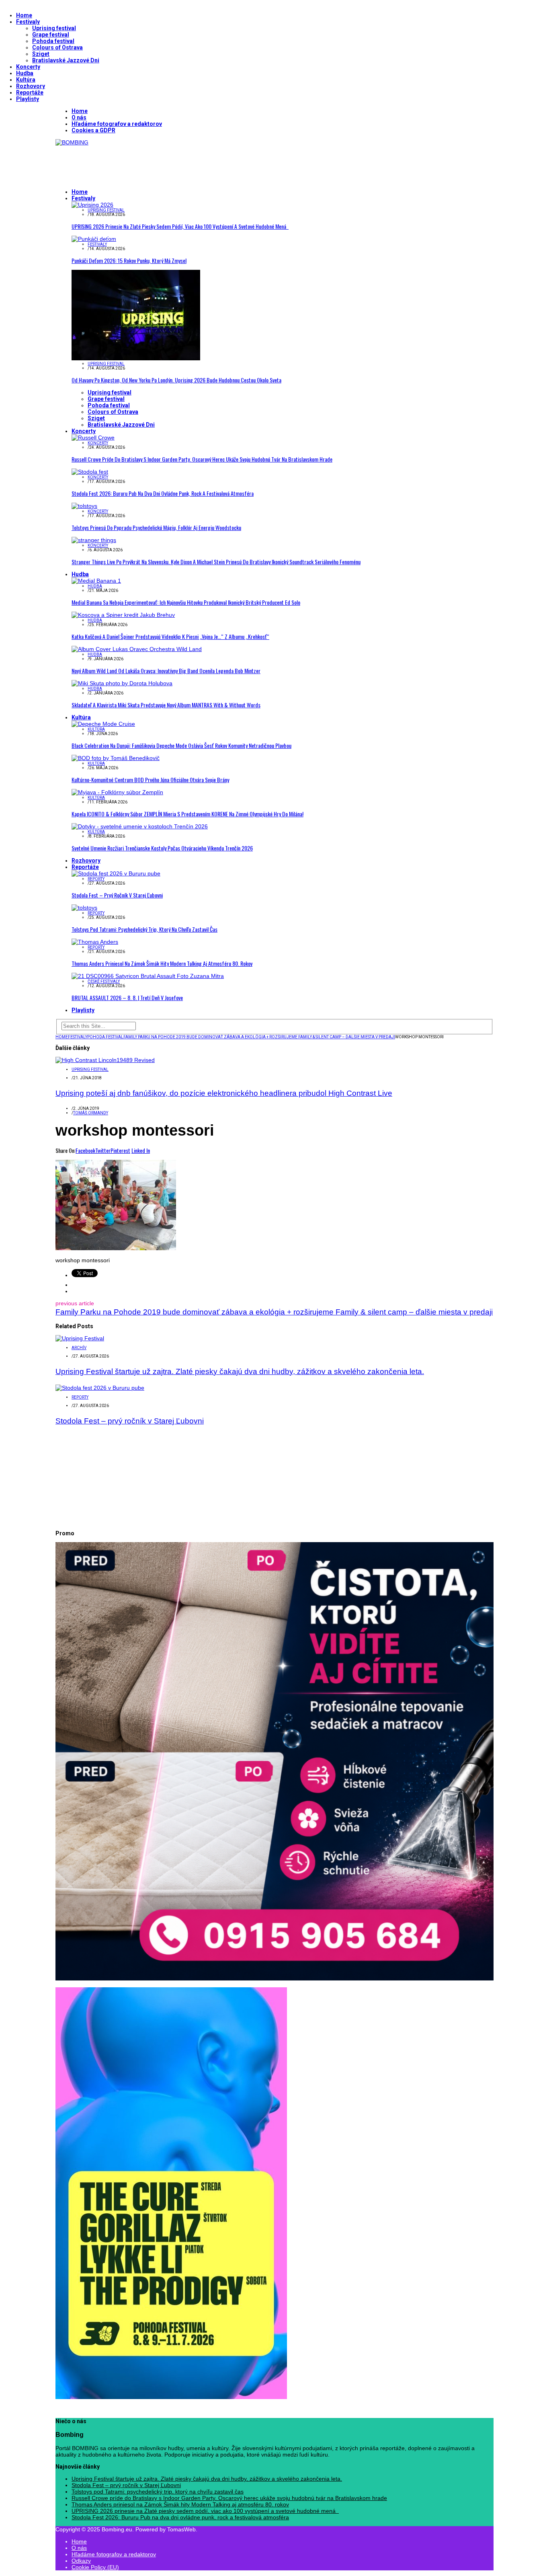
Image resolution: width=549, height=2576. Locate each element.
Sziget (41, 54)
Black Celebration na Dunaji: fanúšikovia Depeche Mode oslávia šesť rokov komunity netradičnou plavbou (181, 745)
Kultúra (26, 80)
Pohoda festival (53, 41)
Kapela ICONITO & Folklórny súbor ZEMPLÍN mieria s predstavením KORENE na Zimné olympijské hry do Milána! (187, 814)
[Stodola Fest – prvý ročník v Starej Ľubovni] (116, 873)
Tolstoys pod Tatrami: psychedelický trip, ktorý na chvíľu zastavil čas (144, 929)
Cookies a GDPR (93, 130)
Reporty (96, 879)
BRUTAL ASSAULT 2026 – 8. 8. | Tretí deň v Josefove (127, 997)
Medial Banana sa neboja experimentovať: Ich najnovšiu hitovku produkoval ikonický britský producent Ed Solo (186, 602)
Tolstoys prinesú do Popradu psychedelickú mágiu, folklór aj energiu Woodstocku (156, 527)
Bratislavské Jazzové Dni (66, 60)
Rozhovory (31, 86)
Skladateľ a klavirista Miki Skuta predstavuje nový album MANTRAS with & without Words (166, 705)
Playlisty (28, 99)
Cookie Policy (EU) (95, 2567)
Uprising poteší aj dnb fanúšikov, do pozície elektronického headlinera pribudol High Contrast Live (224, 1093)
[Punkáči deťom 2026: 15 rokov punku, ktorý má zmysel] (94, 239)
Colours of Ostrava (57, 47)
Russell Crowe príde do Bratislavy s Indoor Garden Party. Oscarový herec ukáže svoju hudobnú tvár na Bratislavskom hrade (202, 459)
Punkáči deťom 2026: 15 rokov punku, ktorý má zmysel (129, 260)
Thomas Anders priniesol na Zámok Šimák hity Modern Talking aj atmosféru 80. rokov (162, 963)
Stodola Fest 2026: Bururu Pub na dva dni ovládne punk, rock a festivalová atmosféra (163, 493)
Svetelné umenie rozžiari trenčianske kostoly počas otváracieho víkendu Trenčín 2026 (162, 848)
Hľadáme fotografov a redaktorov (117, 124)
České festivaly (104, 981)
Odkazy (81, 2561)
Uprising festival (54, 28)
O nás (79, 117)
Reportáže (30, 92)
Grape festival (51, 35)
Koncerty (28, 67)
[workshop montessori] (116, 1248)
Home (24, 15)
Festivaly (28, 22)
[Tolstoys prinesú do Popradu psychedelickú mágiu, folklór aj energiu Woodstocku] (84, 506)
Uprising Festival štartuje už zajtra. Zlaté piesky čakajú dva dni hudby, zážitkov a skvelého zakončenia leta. (240, 1371)
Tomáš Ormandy (91, 1113)
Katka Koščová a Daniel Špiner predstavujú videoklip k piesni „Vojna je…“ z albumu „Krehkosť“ (170, 636)
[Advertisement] (202, 164)
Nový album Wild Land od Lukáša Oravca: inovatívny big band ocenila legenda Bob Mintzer (166, 671)
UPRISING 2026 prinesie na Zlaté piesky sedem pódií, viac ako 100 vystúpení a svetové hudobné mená (180, 226)
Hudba (25, 73)
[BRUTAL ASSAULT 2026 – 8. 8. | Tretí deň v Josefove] (148, 976)
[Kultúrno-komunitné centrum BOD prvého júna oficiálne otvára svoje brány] (116, 758)
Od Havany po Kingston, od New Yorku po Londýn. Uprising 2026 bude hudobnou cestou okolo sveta (176, 380)
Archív (79, 1348)
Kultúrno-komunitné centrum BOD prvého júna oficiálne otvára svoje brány (150, 780)
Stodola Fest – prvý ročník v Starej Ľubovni (117, 895)
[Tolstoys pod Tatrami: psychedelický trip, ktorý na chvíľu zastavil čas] (84, 908)
